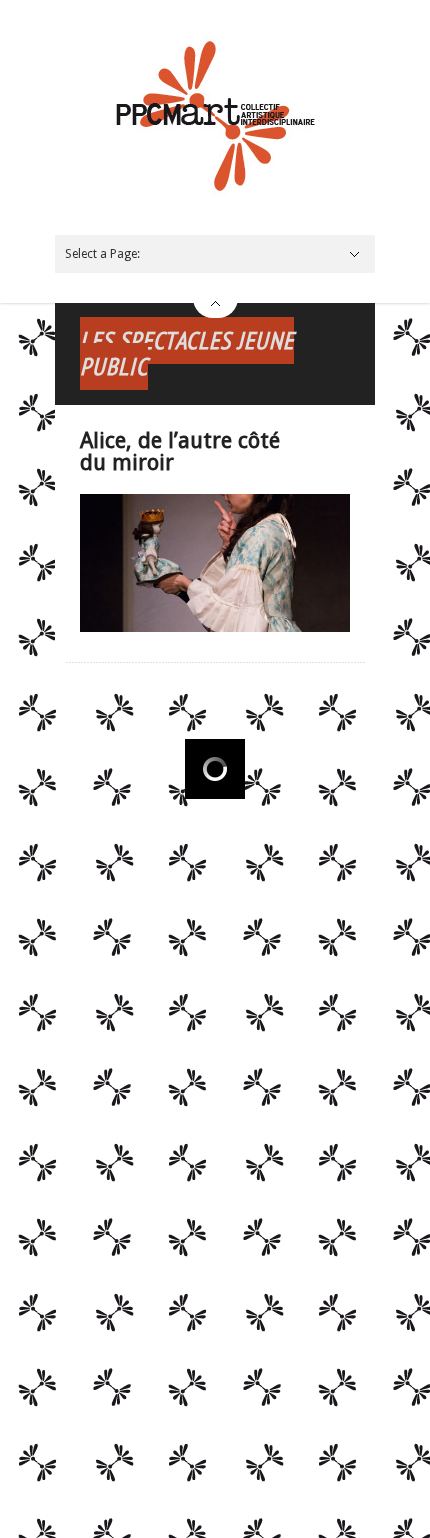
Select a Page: (102, 254)
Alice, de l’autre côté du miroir (180, 451)
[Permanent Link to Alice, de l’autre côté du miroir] (215, 628)
